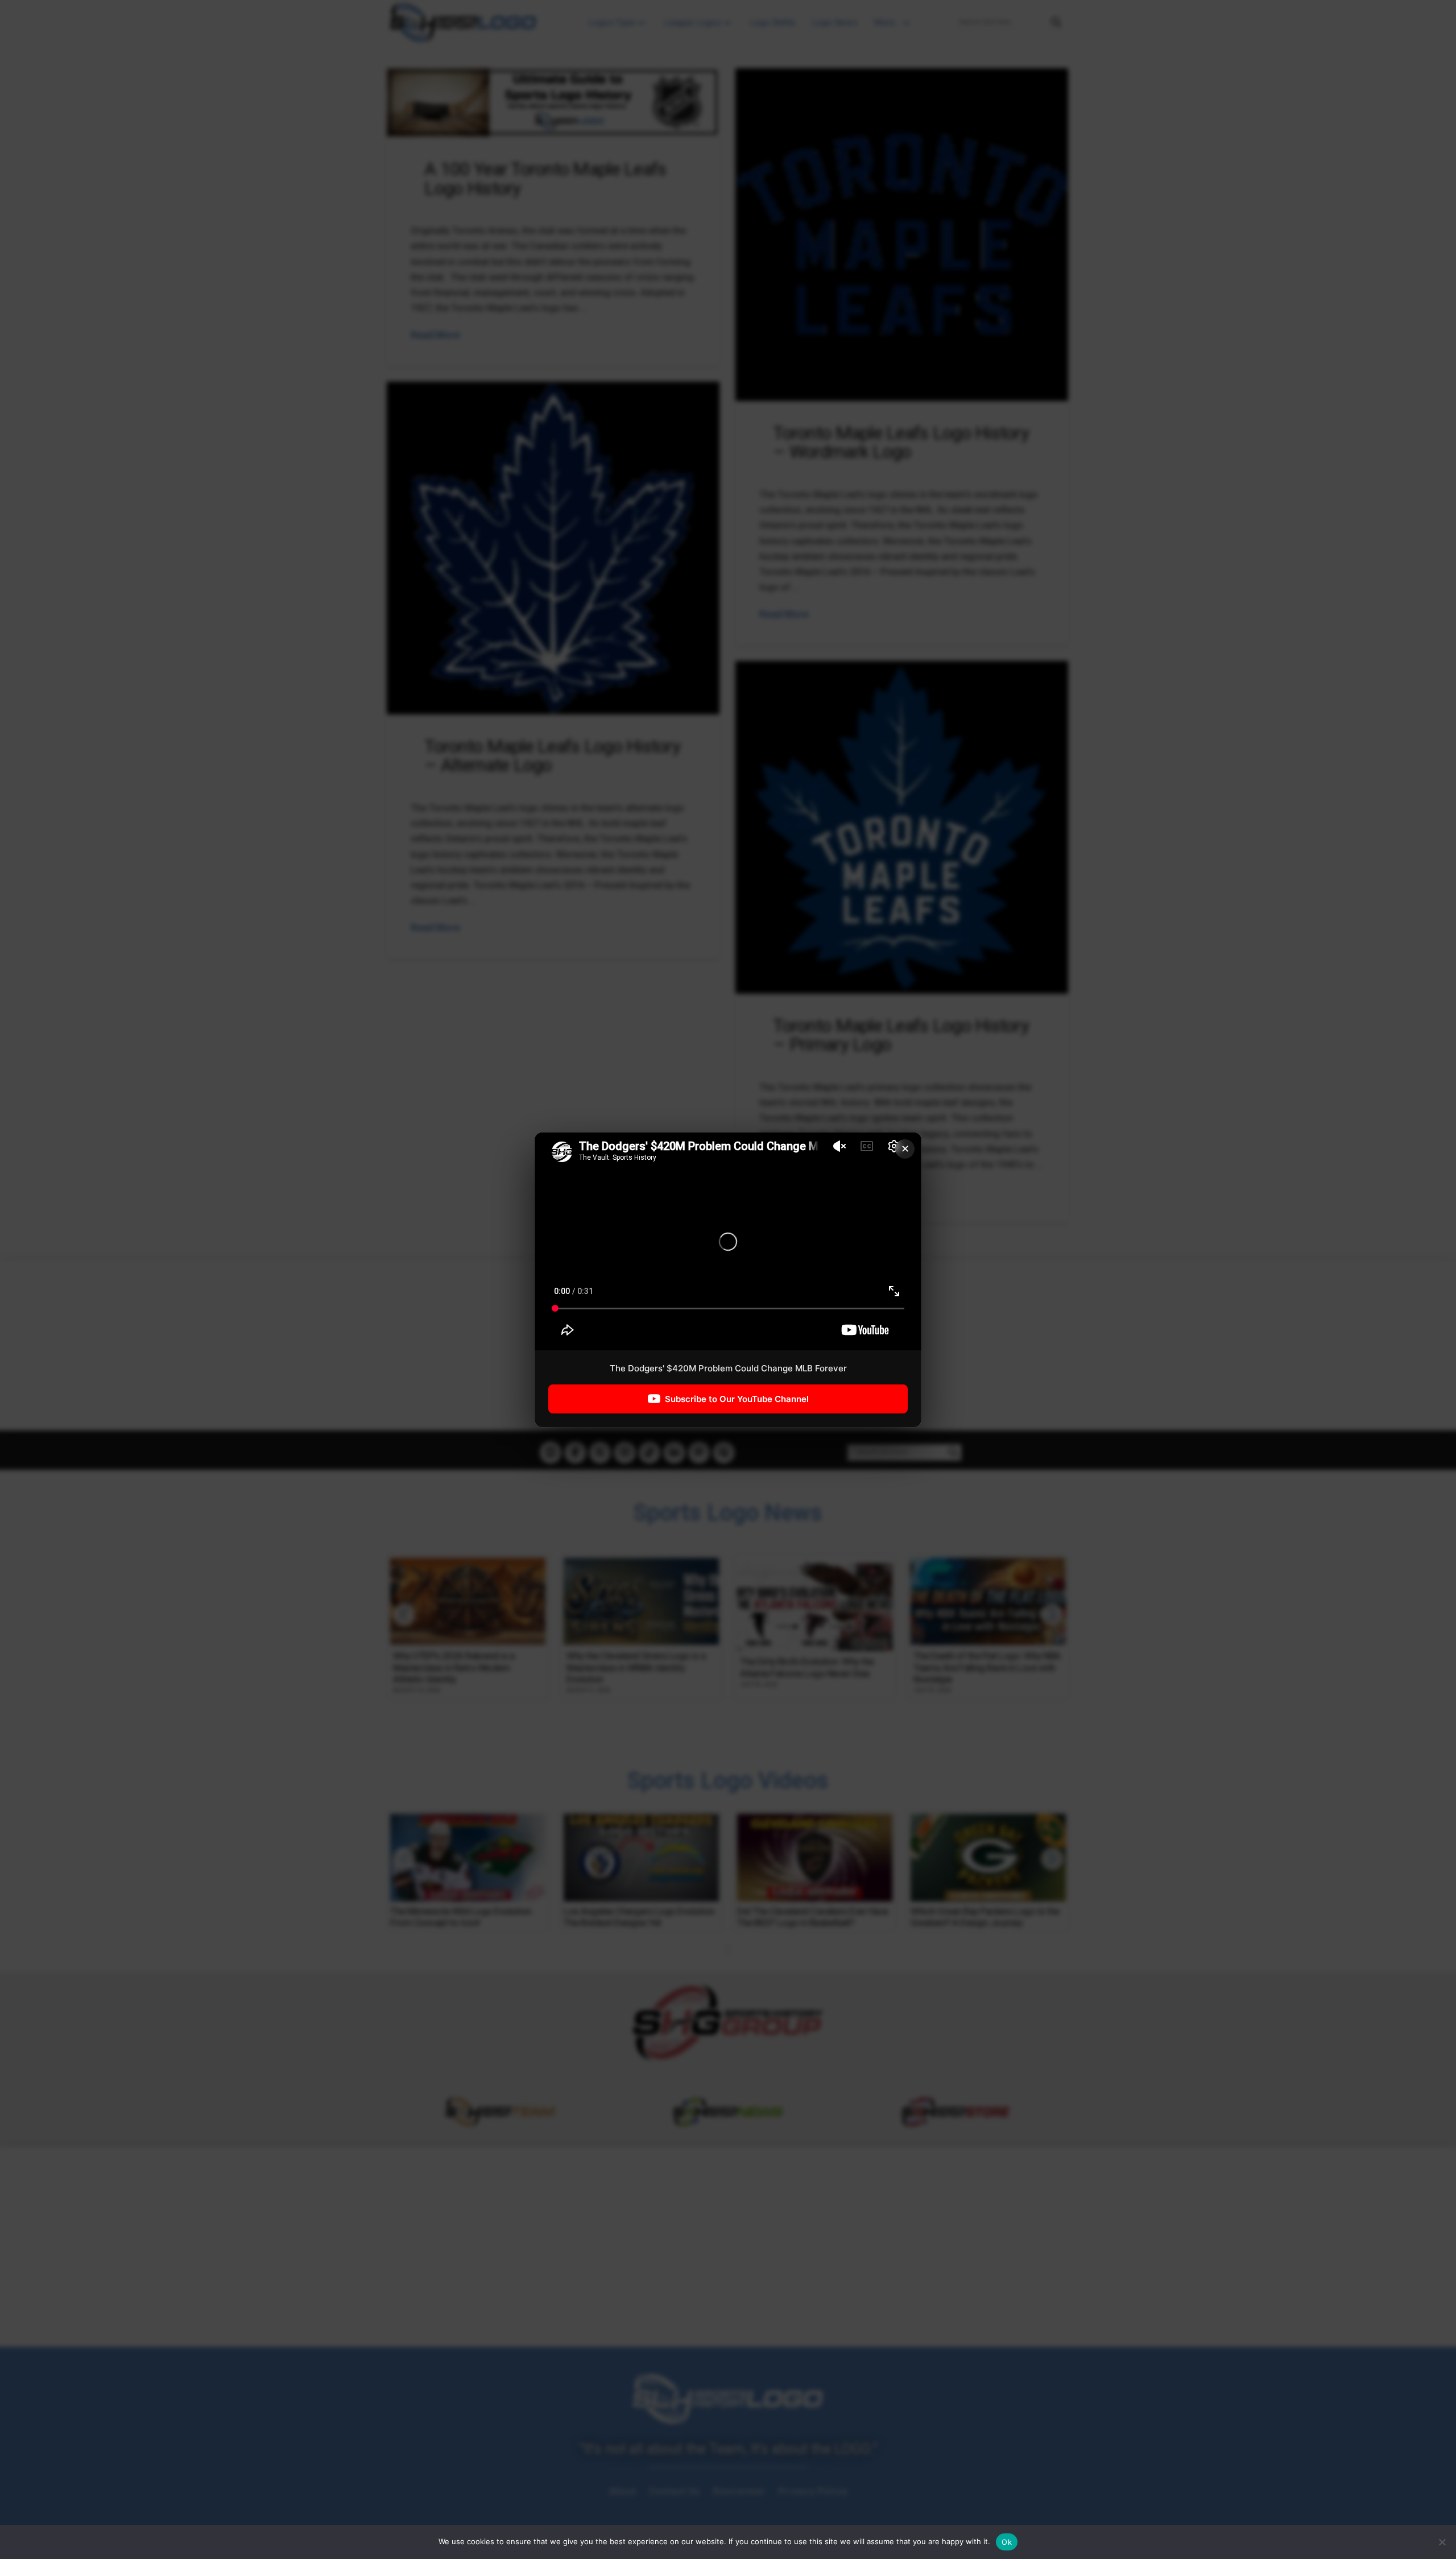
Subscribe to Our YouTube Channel (737, 1398)
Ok (1007, 2542)
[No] (1442, 2542)
